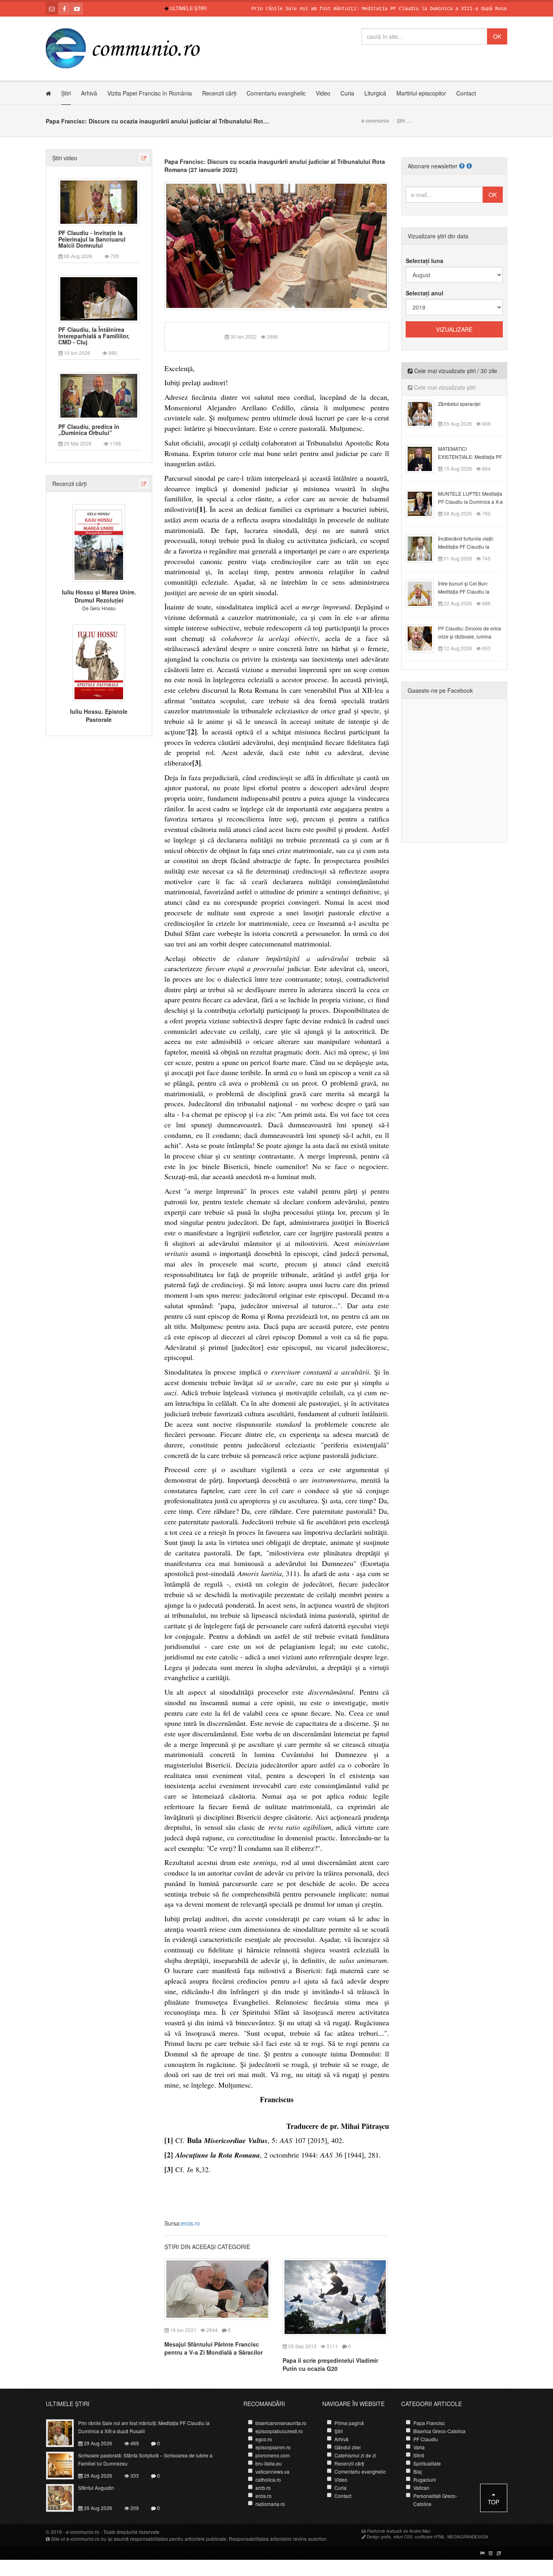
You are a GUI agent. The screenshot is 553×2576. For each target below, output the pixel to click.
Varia (419, 2447)
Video (323, 93)
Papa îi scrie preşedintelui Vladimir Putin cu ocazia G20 (330, 2364)
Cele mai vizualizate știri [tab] (444, 387)
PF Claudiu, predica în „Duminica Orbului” (89, 430)
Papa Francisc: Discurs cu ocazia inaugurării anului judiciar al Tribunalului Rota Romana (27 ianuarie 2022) (275, 166)
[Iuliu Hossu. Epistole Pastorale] (99, 662)
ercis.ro (190, 2223)
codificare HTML (430, 2537)
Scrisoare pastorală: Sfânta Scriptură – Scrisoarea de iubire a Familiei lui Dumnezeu (145, 2459)
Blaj (418, 2471)
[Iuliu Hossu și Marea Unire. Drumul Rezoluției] (99, 542)
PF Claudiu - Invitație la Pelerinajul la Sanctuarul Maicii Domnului (92, 239)
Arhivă (89, 93)
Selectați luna (424, 261)
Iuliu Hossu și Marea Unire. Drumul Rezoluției (99, 596)
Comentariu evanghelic (276, 93)
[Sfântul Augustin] (65, 2497)
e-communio (375, 120)
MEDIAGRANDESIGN (468, 2537)
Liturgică (375, 93)
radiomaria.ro (270, 2504)
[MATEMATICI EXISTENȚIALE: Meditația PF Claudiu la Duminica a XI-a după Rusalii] (424, 458)
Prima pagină (349, 2423)
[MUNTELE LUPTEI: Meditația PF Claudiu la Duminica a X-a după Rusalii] (424, 503)
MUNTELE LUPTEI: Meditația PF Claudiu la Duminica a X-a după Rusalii (470, 502)
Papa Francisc (429, 2423)
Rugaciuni (425, 2479)
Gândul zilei (348, 2447)
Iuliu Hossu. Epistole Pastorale (99, 715)
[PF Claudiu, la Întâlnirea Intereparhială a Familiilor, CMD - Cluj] (99, 298)
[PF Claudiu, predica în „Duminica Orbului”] (99, 395)
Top (493, 2502)
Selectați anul (424, 293)
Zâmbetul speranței (459, 404)
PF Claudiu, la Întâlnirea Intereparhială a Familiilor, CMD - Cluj (94, 336)
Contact (466, 93)
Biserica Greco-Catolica (439, 2431)
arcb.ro (263, 2488)
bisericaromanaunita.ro (281, 2423)
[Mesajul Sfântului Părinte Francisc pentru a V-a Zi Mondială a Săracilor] (217, 2288)
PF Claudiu (426, 2439)
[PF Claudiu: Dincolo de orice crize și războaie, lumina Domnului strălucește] (424, 638)
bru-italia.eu (269, 2463)
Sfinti (419, 2455)
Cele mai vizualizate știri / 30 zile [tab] (455, 371)
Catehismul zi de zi (355, 2455)
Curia (347, 93)
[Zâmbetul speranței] (424, 413)
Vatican (421, 2488)
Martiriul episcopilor (421, 93)
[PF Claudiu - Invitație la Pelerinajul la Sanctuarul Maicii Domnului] (99, 201)
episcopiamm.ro (273, 2447)
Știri (66, 93)
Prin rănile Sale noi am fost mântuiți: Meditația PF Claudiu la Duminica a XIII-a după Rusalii (335, 9)
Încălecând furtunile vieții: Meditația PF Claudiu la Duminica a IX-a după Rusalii (470, 546)
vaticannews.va (272, 2471)
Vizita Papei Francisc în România (150, 93)
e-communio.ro (83, 2532)
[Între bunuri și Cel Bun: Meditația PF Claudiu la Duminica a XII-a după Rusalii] (424, 593)
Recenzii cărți (219, 93)
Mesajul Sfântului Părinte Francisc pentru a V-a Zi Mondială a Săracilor (214, 2348)
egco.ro (264, 2439)
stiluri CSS (403, 2537)
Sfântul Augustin (96, 2488)
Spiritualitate (427, 2463)
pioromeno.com (273, 2455)
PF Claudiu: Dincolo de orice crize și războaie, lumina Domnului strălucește (470, 636)
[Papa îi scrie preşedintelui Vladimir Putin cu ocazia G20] (335, 2296)
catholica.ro (268, 2479)
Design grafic (379, 2537)
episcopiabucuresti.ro (279, 2431)
